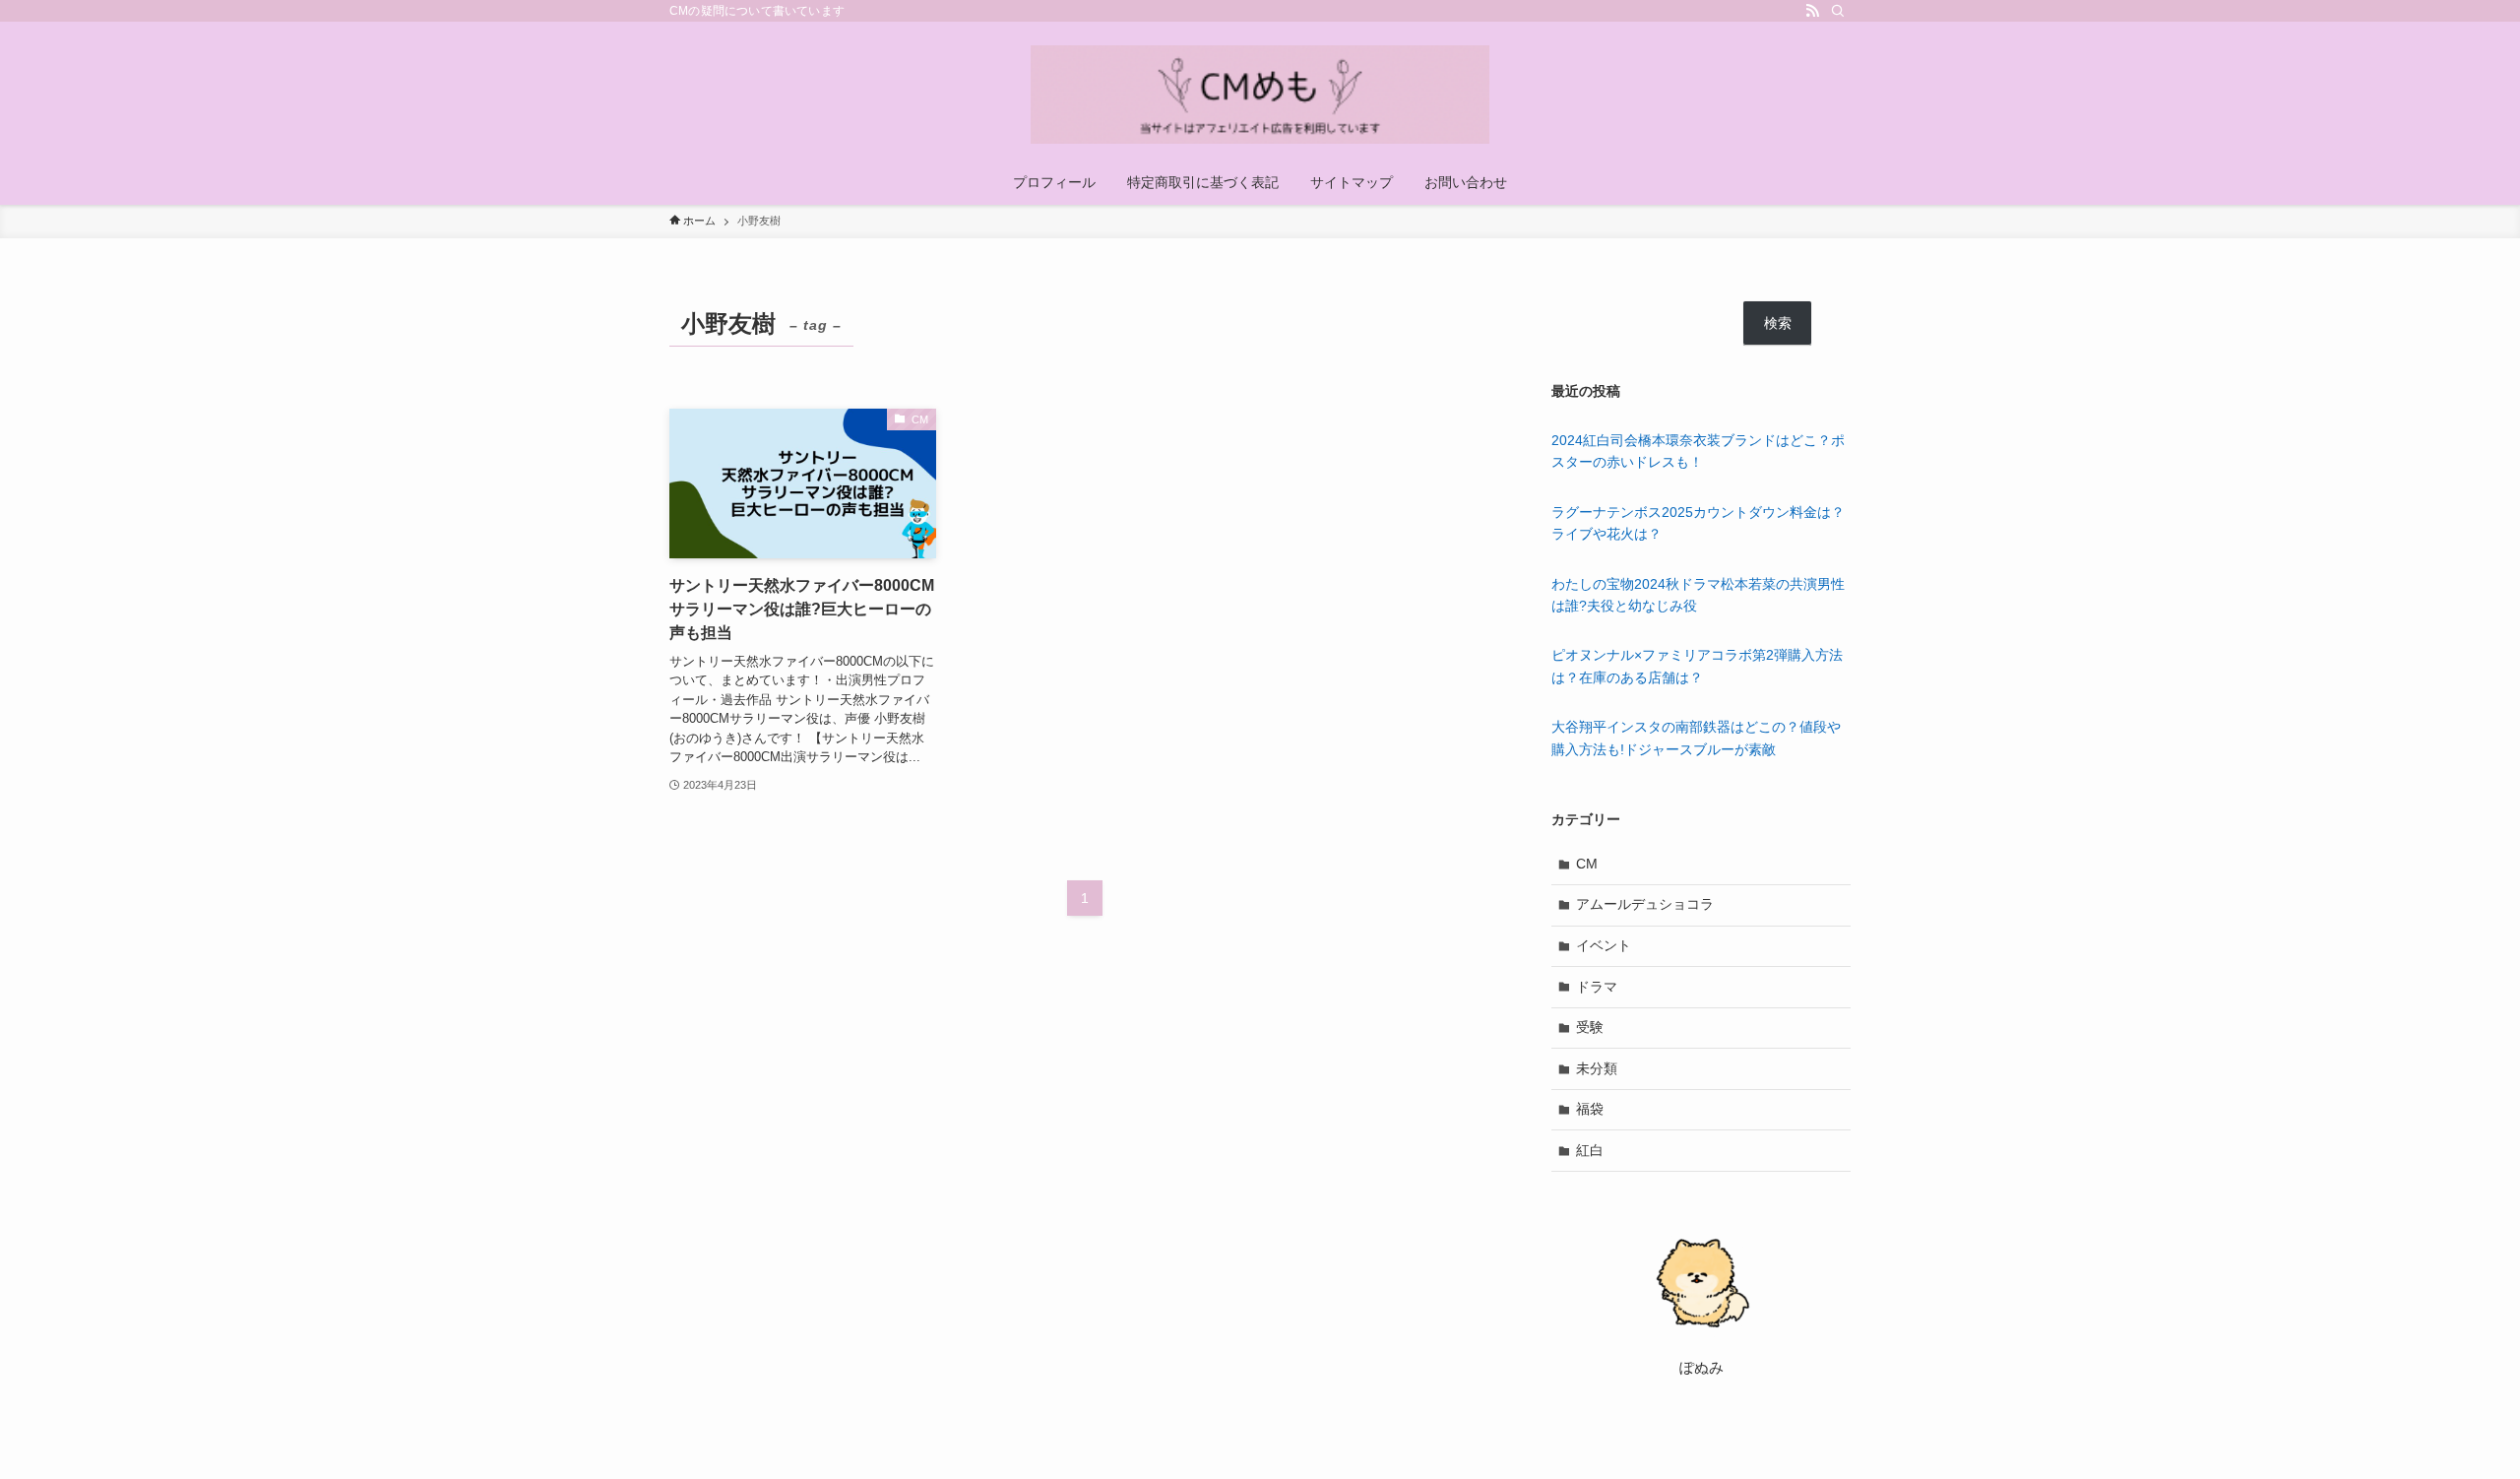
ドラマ (1597, 987)
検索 (1778, 323)
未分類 (1597, 1068)
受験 (1590, 1027)
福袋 (1590, 1109)
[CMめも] (1260, 95)
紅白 (1590, 1150)
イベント (1604, 945)
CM (1587, 864)
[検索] (1838, 11)
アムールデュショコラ (1645, 904)
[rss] (1812, 11)
